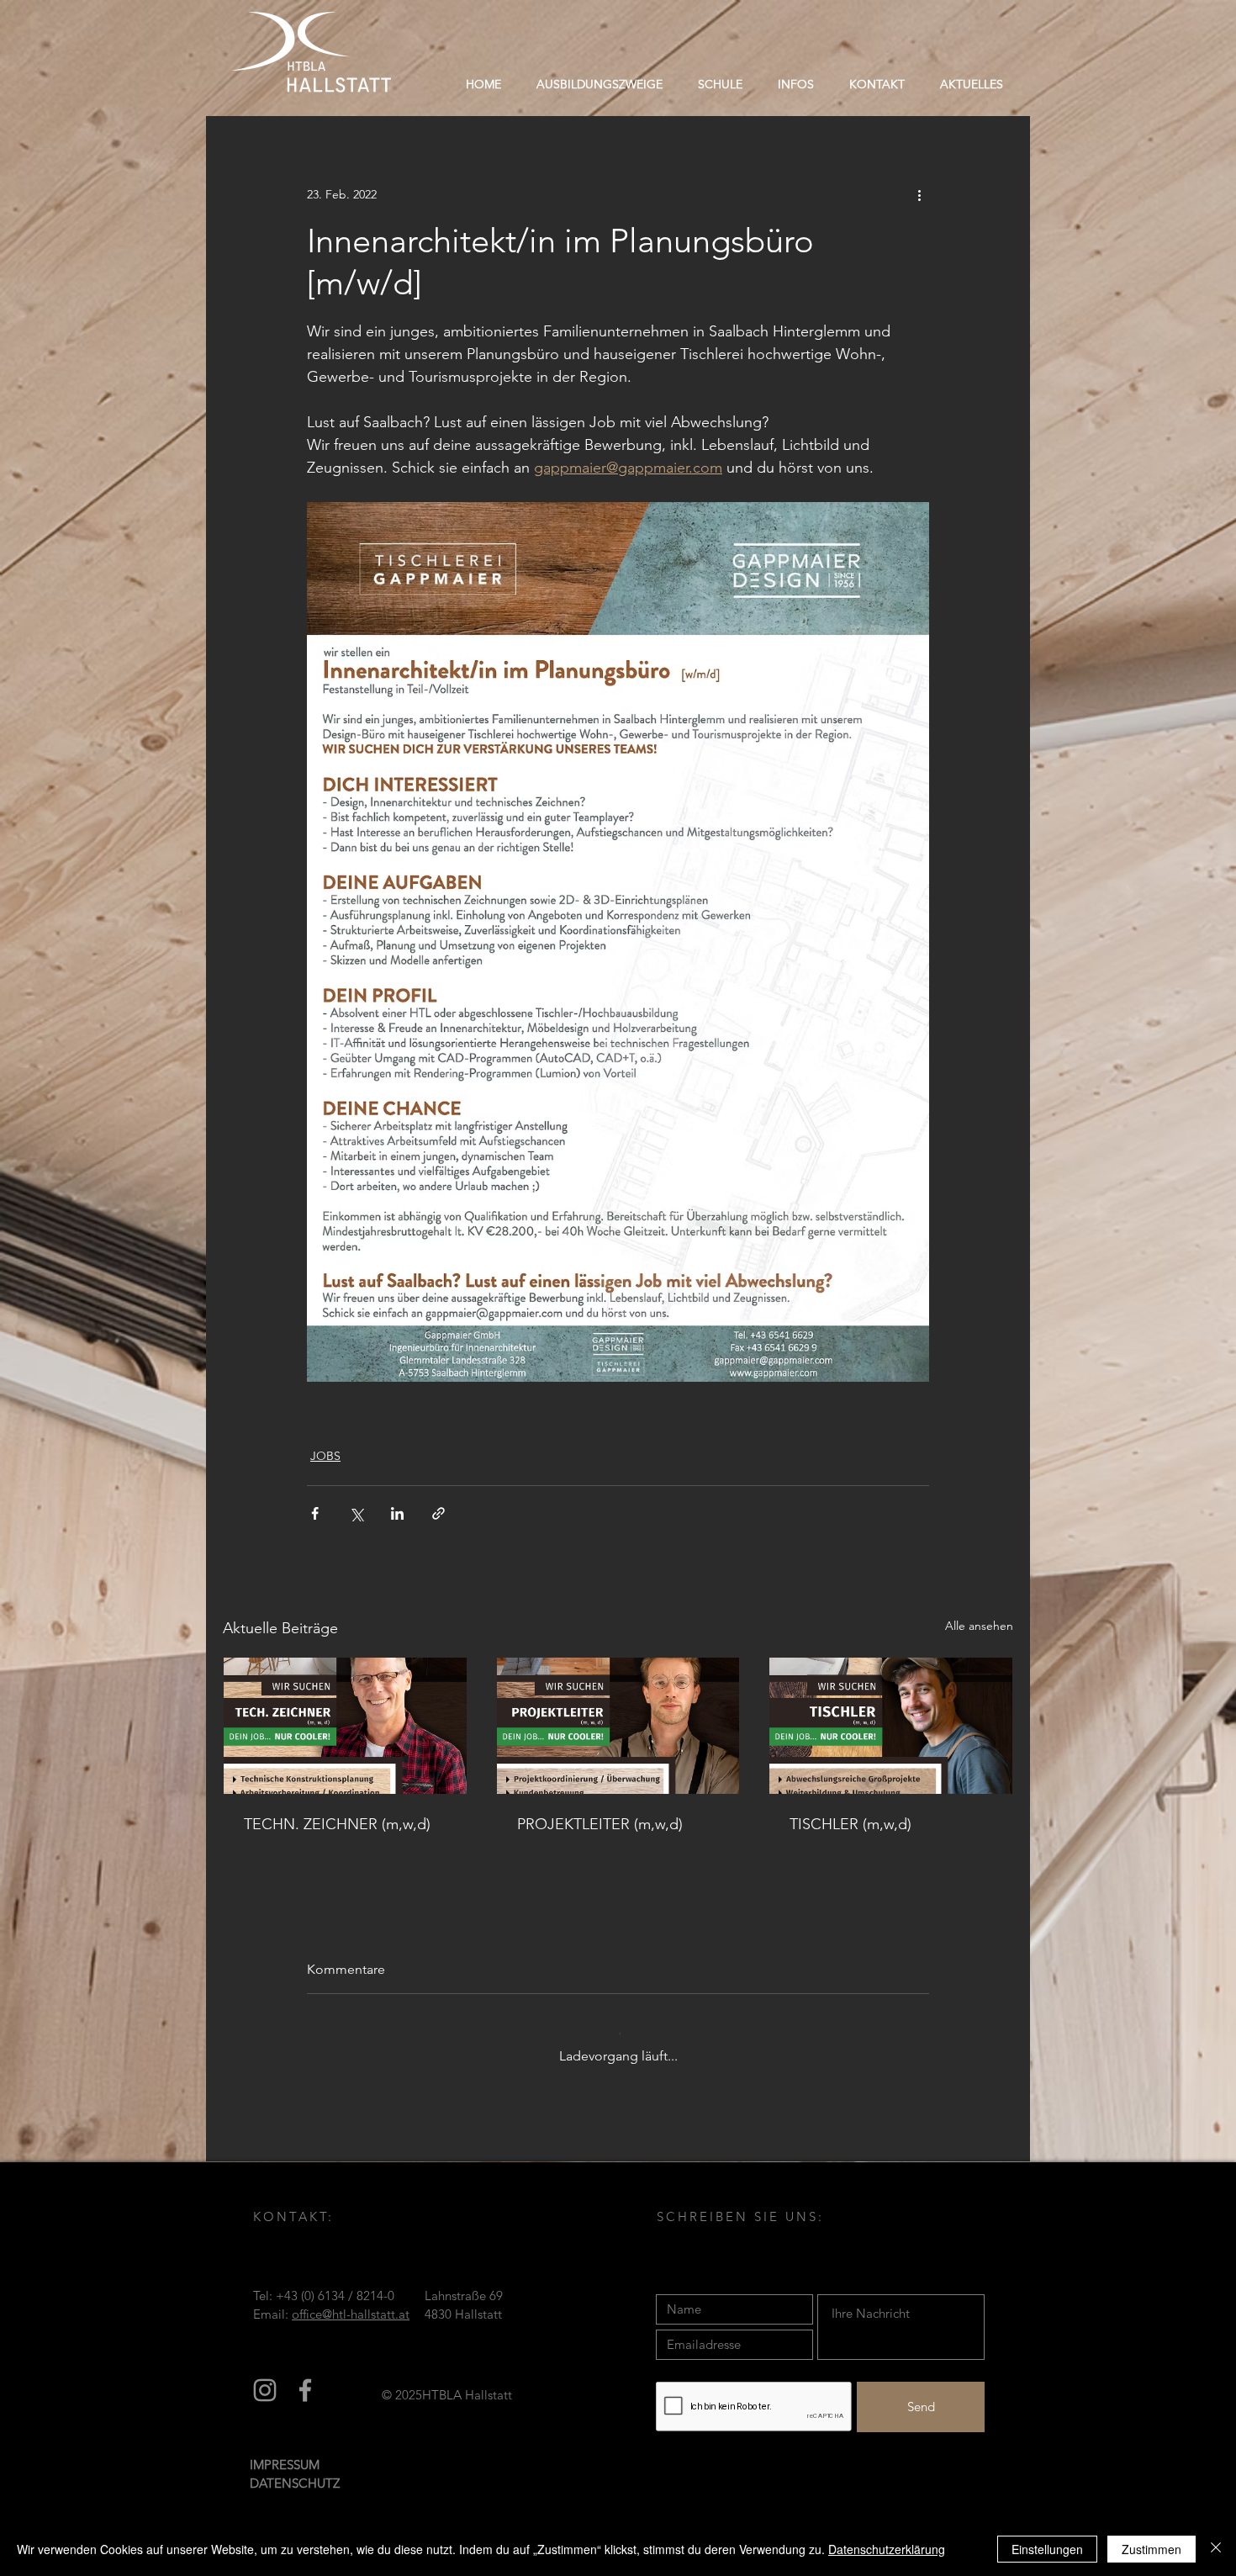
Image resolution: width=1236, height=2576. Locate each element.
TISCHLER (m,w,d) (850, 1824)
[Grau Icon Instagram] (265, 2401)
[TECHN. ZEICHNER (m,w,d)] (345, 1726)
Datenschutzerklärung (887, 2549)
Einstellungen (1047, 2549)
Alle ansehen (979, 1626)
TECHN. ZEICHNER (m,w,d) (337, 1824)
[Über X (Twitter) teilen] (356, 1513)
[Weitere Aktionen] (919, 194)
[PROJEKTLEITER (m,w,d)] (618, 1726)
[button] (720, 84)
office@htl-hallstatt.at (351, 2325)
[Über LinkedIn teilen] (397, 1513)
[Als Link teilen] (438, 1513)
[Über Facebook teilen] (315, 1513)
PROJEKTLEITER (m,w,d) (600, 1824)
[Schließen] (1216, 2549)
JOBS (325, 1456)
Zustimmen (1151, 2549)
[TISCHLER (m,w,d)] (891, 1726)
